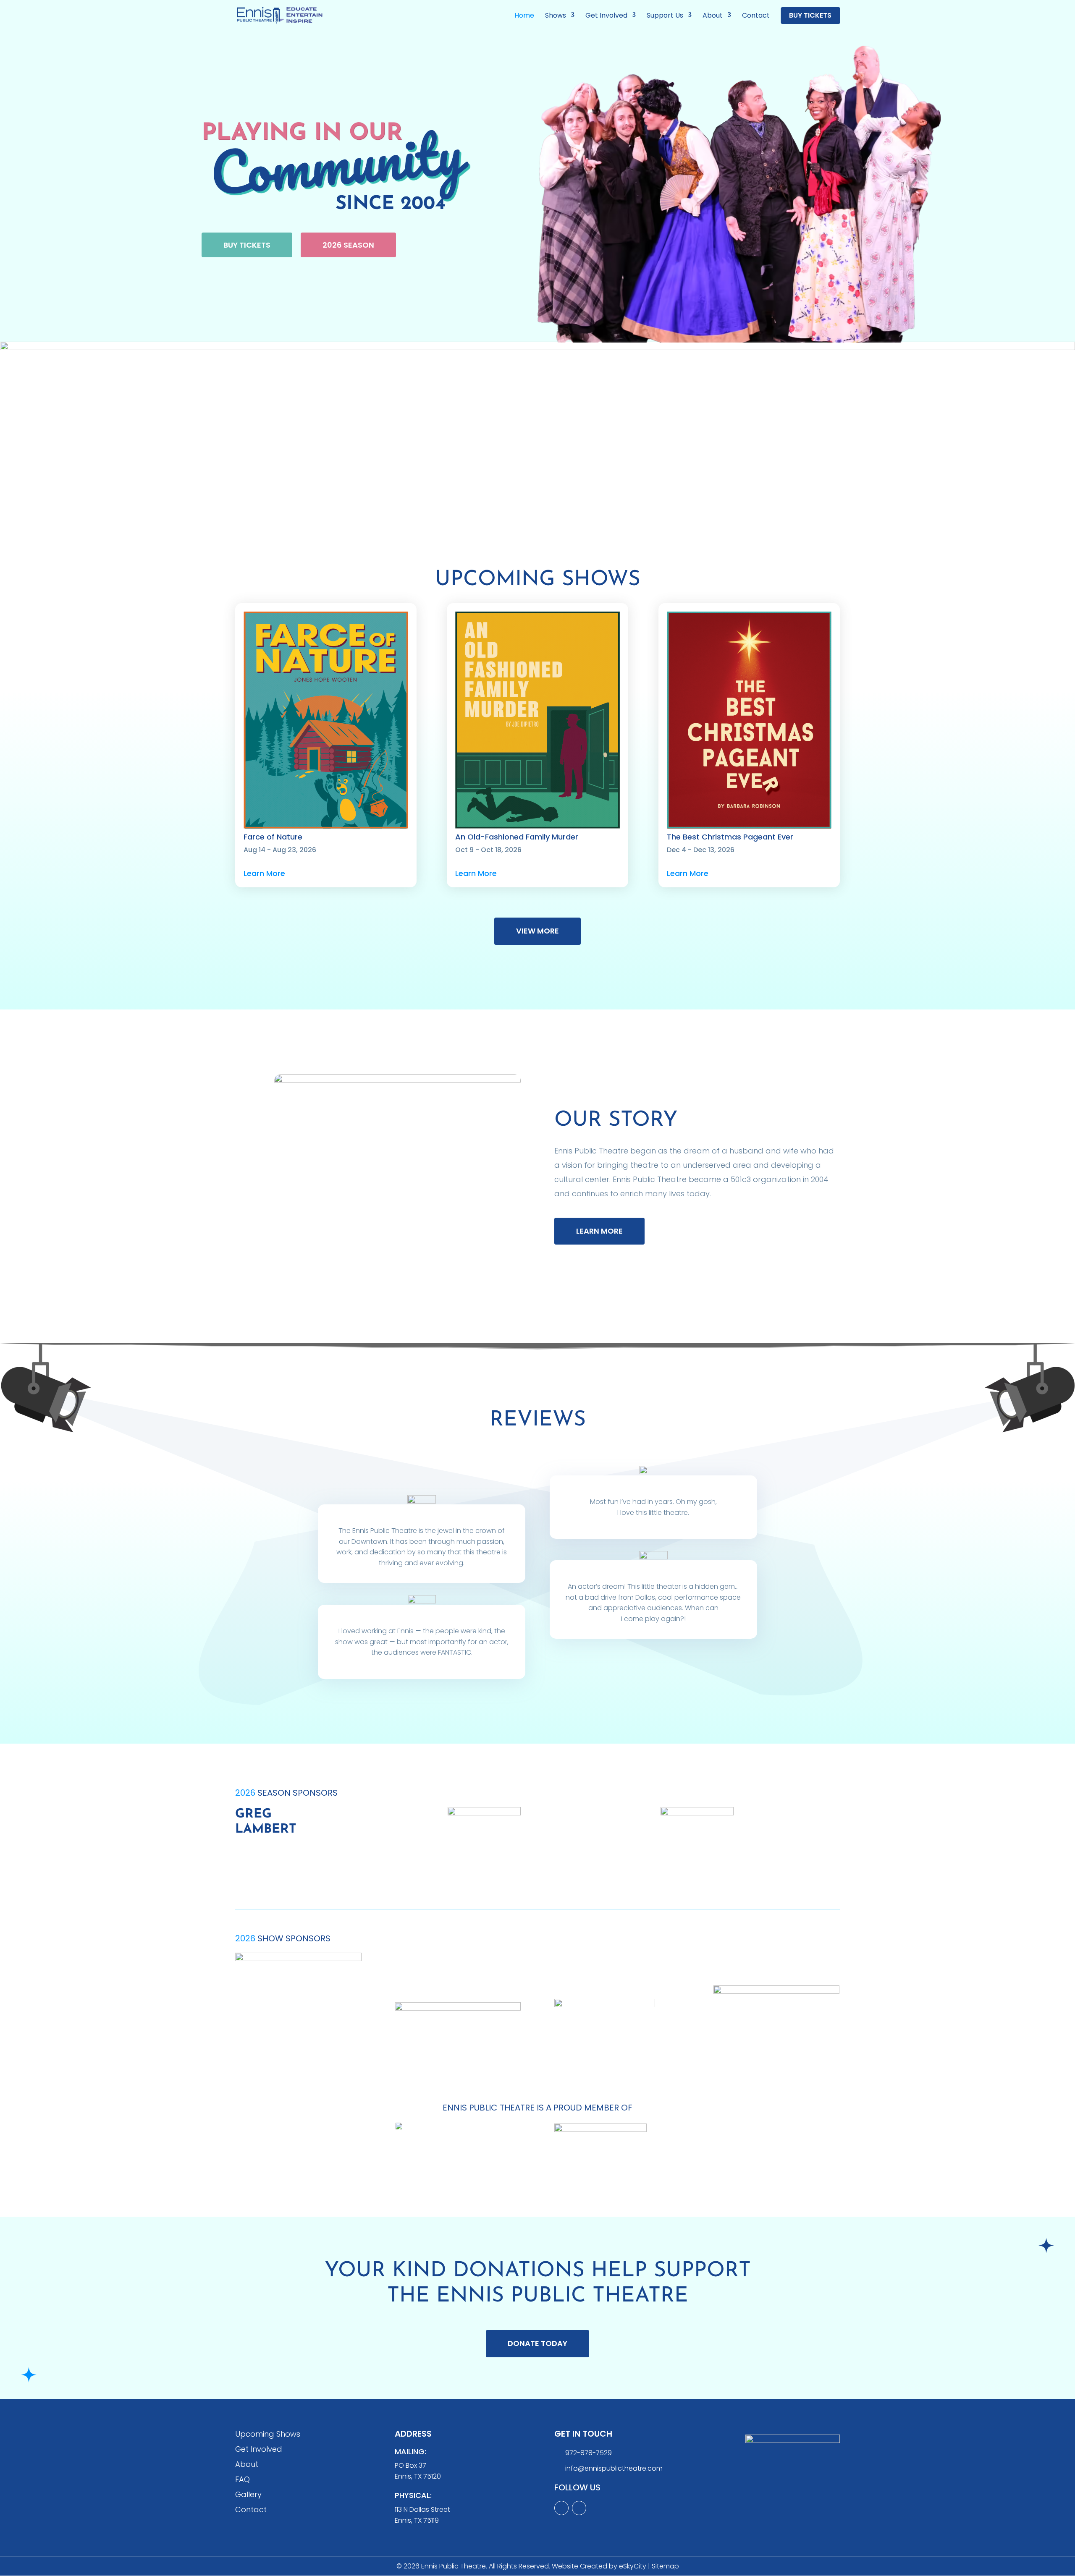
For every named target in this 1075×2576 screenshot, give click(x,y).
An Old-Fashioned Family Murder (517, 837)
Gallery (248, 2494)
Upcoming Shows (268, 2434)
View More (537, 931)
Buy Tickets (810, 16)
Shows (556, 16)
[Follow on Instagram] (561, 2508)
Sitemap (665, 2566)
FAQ (243, 2479)
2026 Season (348, 245)
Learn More (264, 873)
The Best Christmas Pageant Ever (730, 837)
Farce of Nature (273, 837)
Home (524, 16)
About (713, 16)
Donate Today (537, 2343)
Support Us (665, 16)
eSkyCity (633, 2566)
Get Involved (606, 16)
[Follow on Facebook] (579, 2508)
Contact (756, 16)
